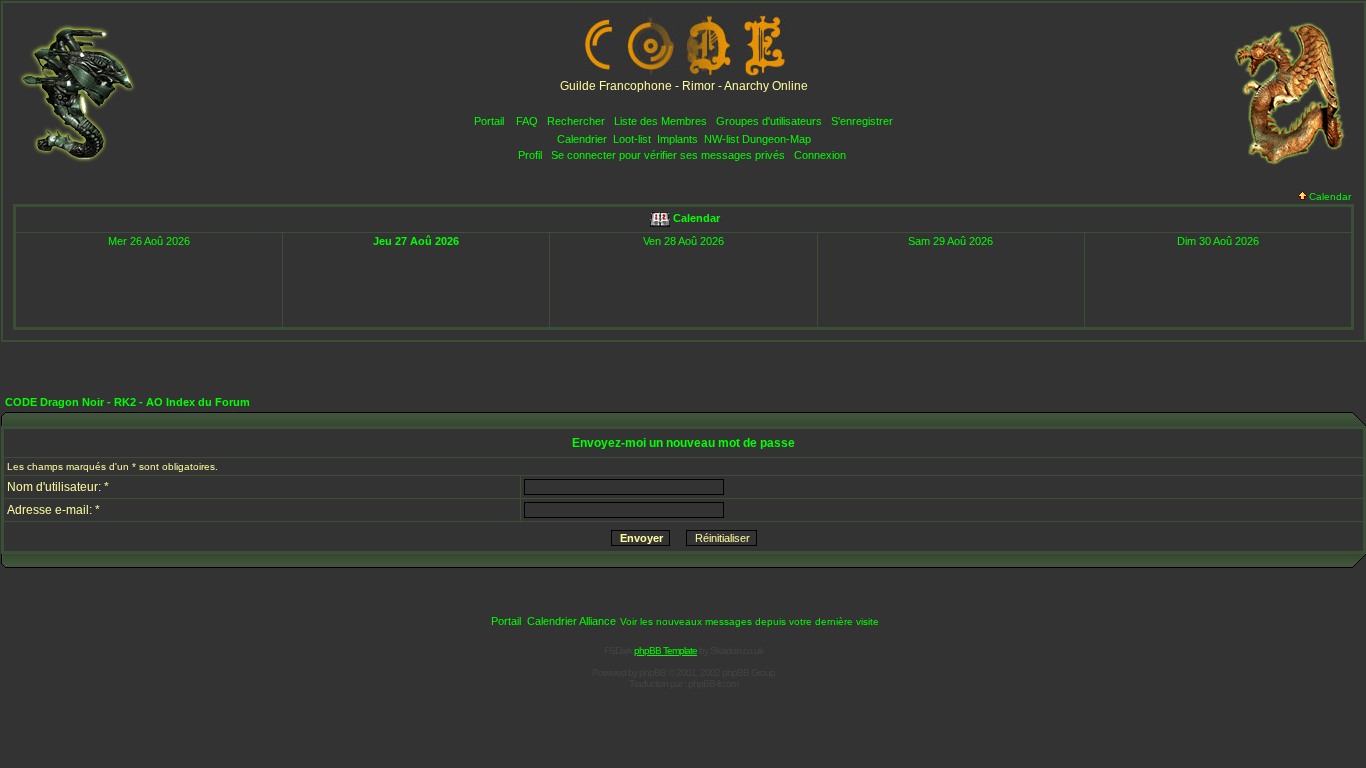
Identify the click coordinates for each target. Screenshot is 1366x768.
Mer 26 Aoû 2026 (149, 241)
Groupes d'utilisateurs (769, 121)
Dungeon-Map (776, 139)
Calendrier (582, 139)
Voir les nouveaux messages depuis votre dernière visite (749, 621)
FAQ (527, 121)
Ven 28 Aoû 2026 (683, 241)
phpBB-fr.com (713, 683)
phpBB (652, 672)
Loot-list (632, 139)
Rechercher (576, 121)
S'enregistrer (862, 121)
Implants (677, 139)
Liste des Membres (660, 121)
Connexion (820, 155)
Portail (489, 121)
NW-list (721, 139)
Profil (530, 155)
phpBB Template (665, 650)
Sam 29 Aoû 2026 (950, 241)
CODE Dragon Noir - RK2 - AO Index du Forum (127, 402)
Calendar (1330, 196)
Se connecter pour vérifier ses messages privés (668, 155)
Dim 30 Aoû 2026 (1218, 241)
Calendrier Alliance (571, 621)
